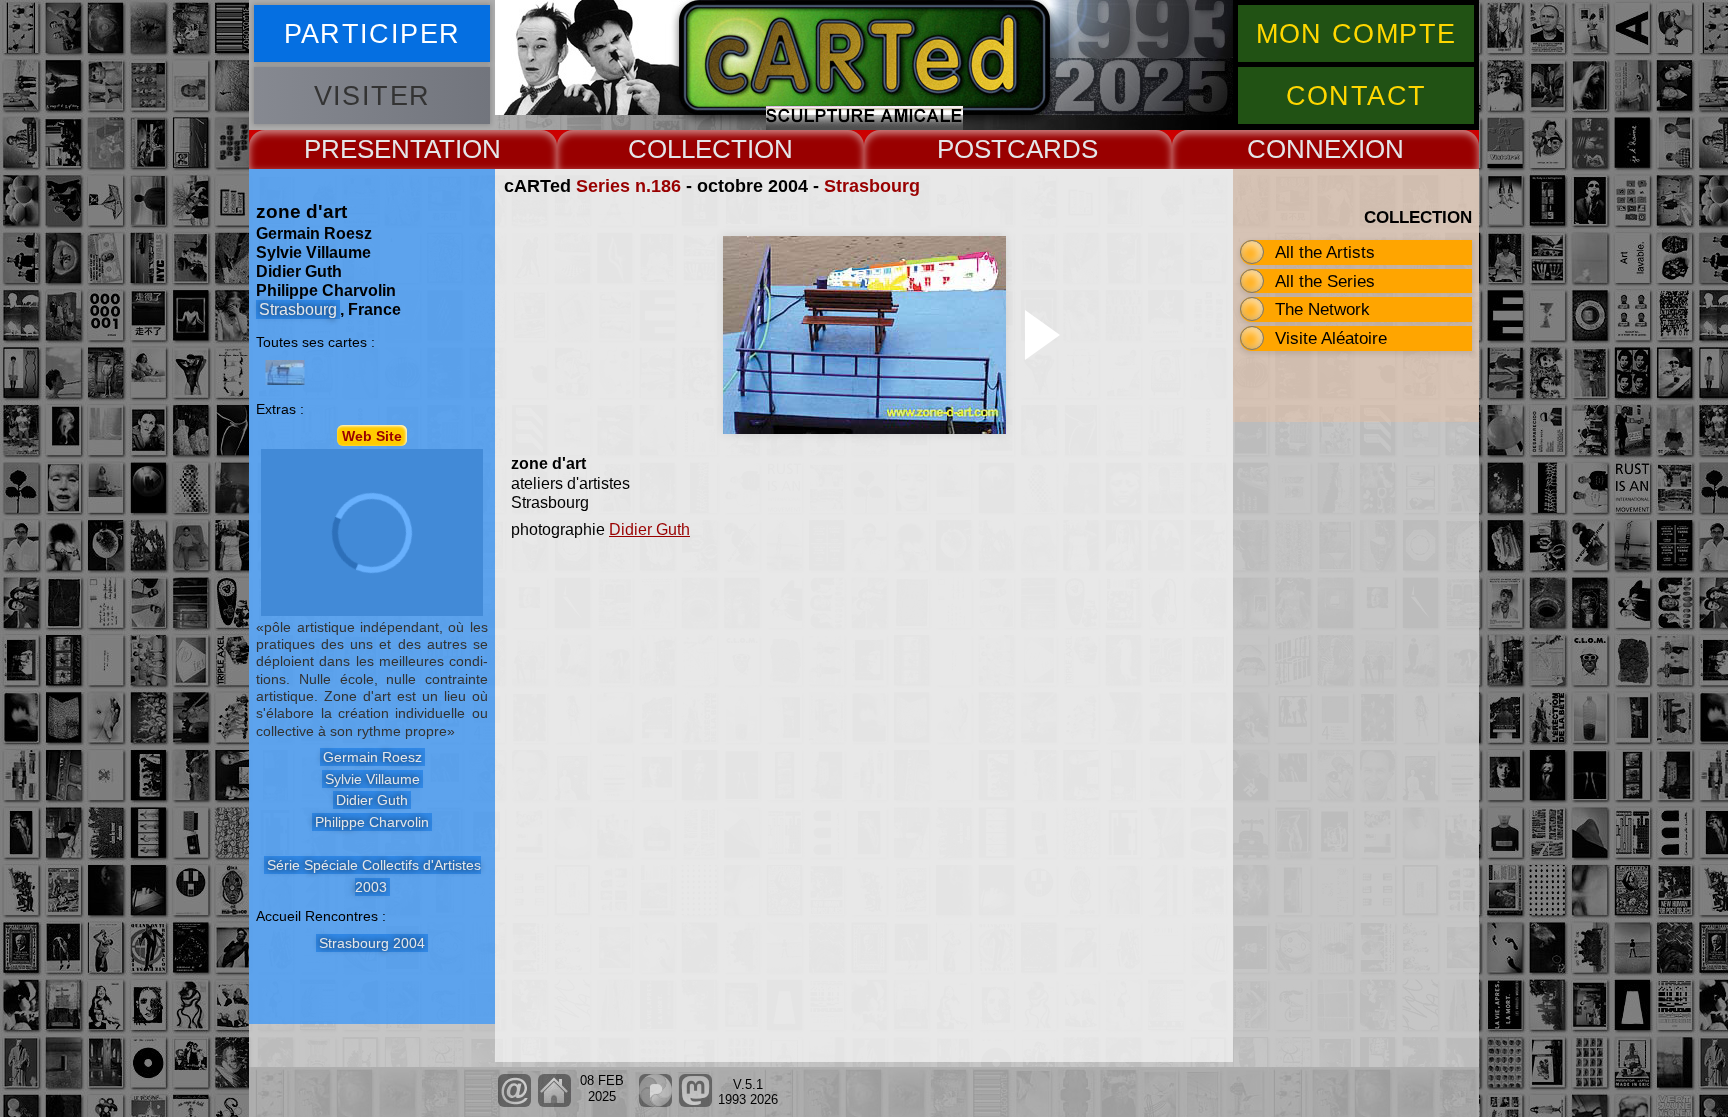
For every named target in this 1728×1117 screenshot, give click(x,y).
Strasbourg (872, 186)
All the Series (1325, 281)
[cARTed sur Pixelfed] (655, 1102)
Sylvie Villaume (372, 779)
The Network (1322, 309)
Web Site (372, 435)
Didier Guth (649, 529)
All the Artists (1325, 252)
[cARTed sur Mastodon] (695, 1102)
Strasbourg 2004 (372, 943)
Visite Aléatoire (1331, 338)
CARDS (1052, 149)
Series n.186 (628, 186)
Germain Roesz (372, 757)
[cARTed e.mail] (514, 1102)
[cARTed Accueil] (553, 1102)
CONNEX (1302, 149)
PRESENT (364, 149)
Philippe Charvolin (372, 822)
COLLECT (687, 149)
